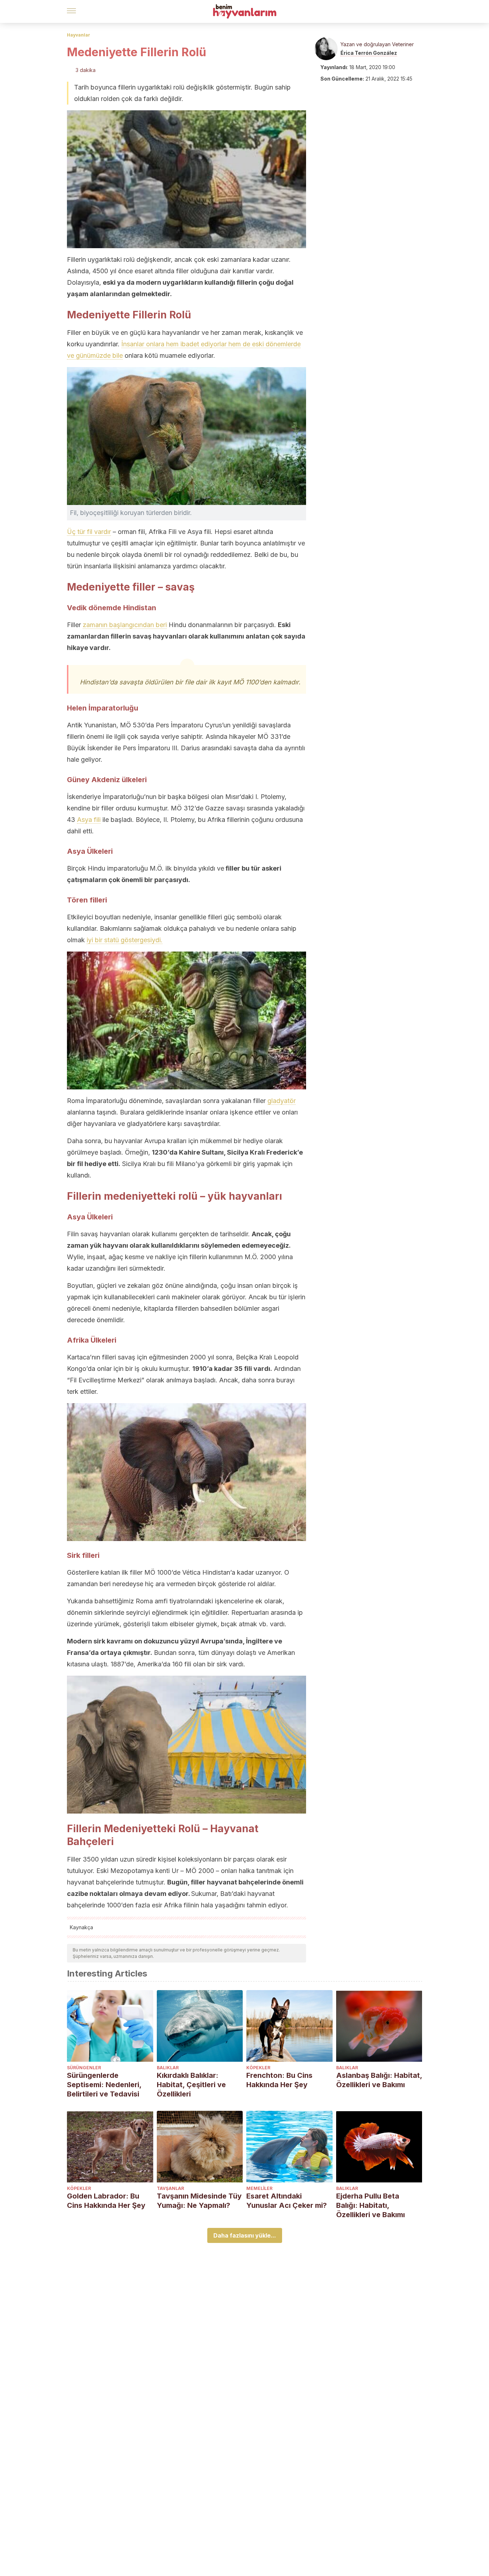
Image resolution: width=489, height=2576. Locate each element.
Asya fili (89, 820)
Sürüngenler (84, 2068)
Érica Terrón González (369, 53)
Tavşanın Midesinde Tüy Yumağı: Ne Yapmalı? (199, 2201)
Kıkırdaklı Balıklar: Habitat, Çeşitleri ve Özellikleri (191, 2085)
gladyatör (282, 1101)
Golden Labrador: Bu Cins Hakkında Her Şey (106, 2201)
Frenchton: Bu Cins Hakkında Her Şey (279, 2080)
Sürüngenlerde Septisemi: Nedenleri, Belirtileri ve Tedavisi (104, 2085)
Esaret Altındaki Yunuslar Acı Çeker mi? (287, 2201)
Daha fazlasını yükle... (245, 2235)
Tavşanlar (170, 2188)
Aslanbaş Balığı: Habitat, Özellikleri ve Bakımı (379, 2080)
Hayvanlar (79, 35)
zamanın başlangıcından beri (125, 625)
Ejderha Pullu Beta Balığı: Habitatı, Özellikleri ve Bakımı (371, 2205)
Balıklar (168, 2068)
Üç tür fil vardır (89, 532)
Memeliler (259, 2188)
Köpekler (258, 2068)
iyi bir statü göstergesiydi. (125, 940)
